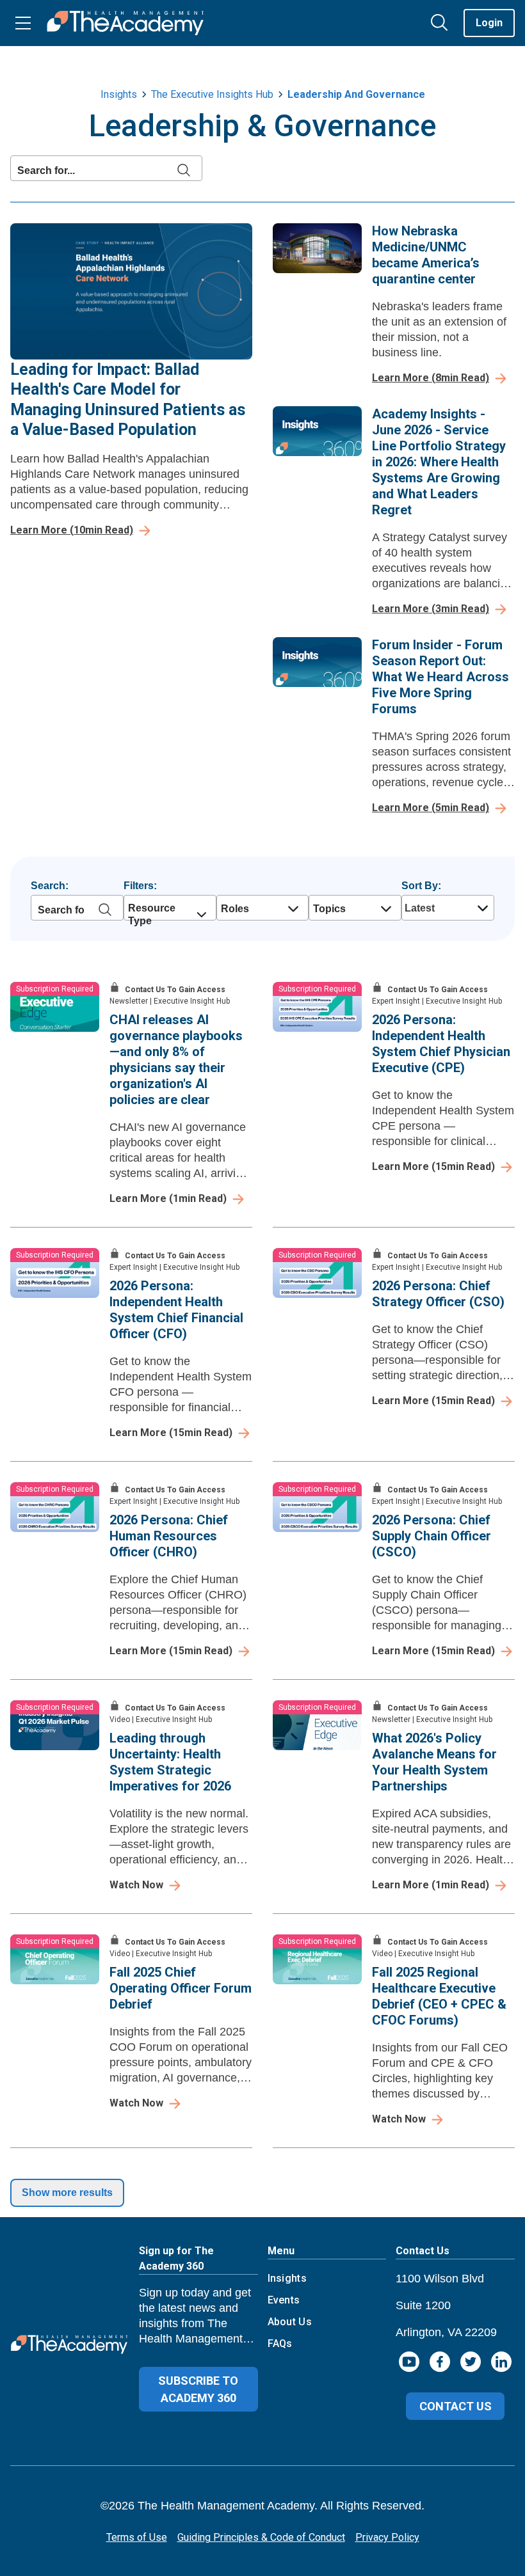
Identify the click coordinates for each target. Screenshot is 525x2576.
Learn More (72, 530)
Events (284, 2300)
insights (119, 94)
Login (489, 23)
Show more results (67, 2193)
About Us (290, 2322)
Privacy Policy (387, 2537)
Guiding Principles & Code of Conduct (261, 2537)
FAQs (280, 2343)
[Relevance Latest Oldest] (446, 908)
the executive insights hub (212, 94)
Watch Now (136, 1885)
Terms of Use (137, 2537)
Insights (287, 2278)
